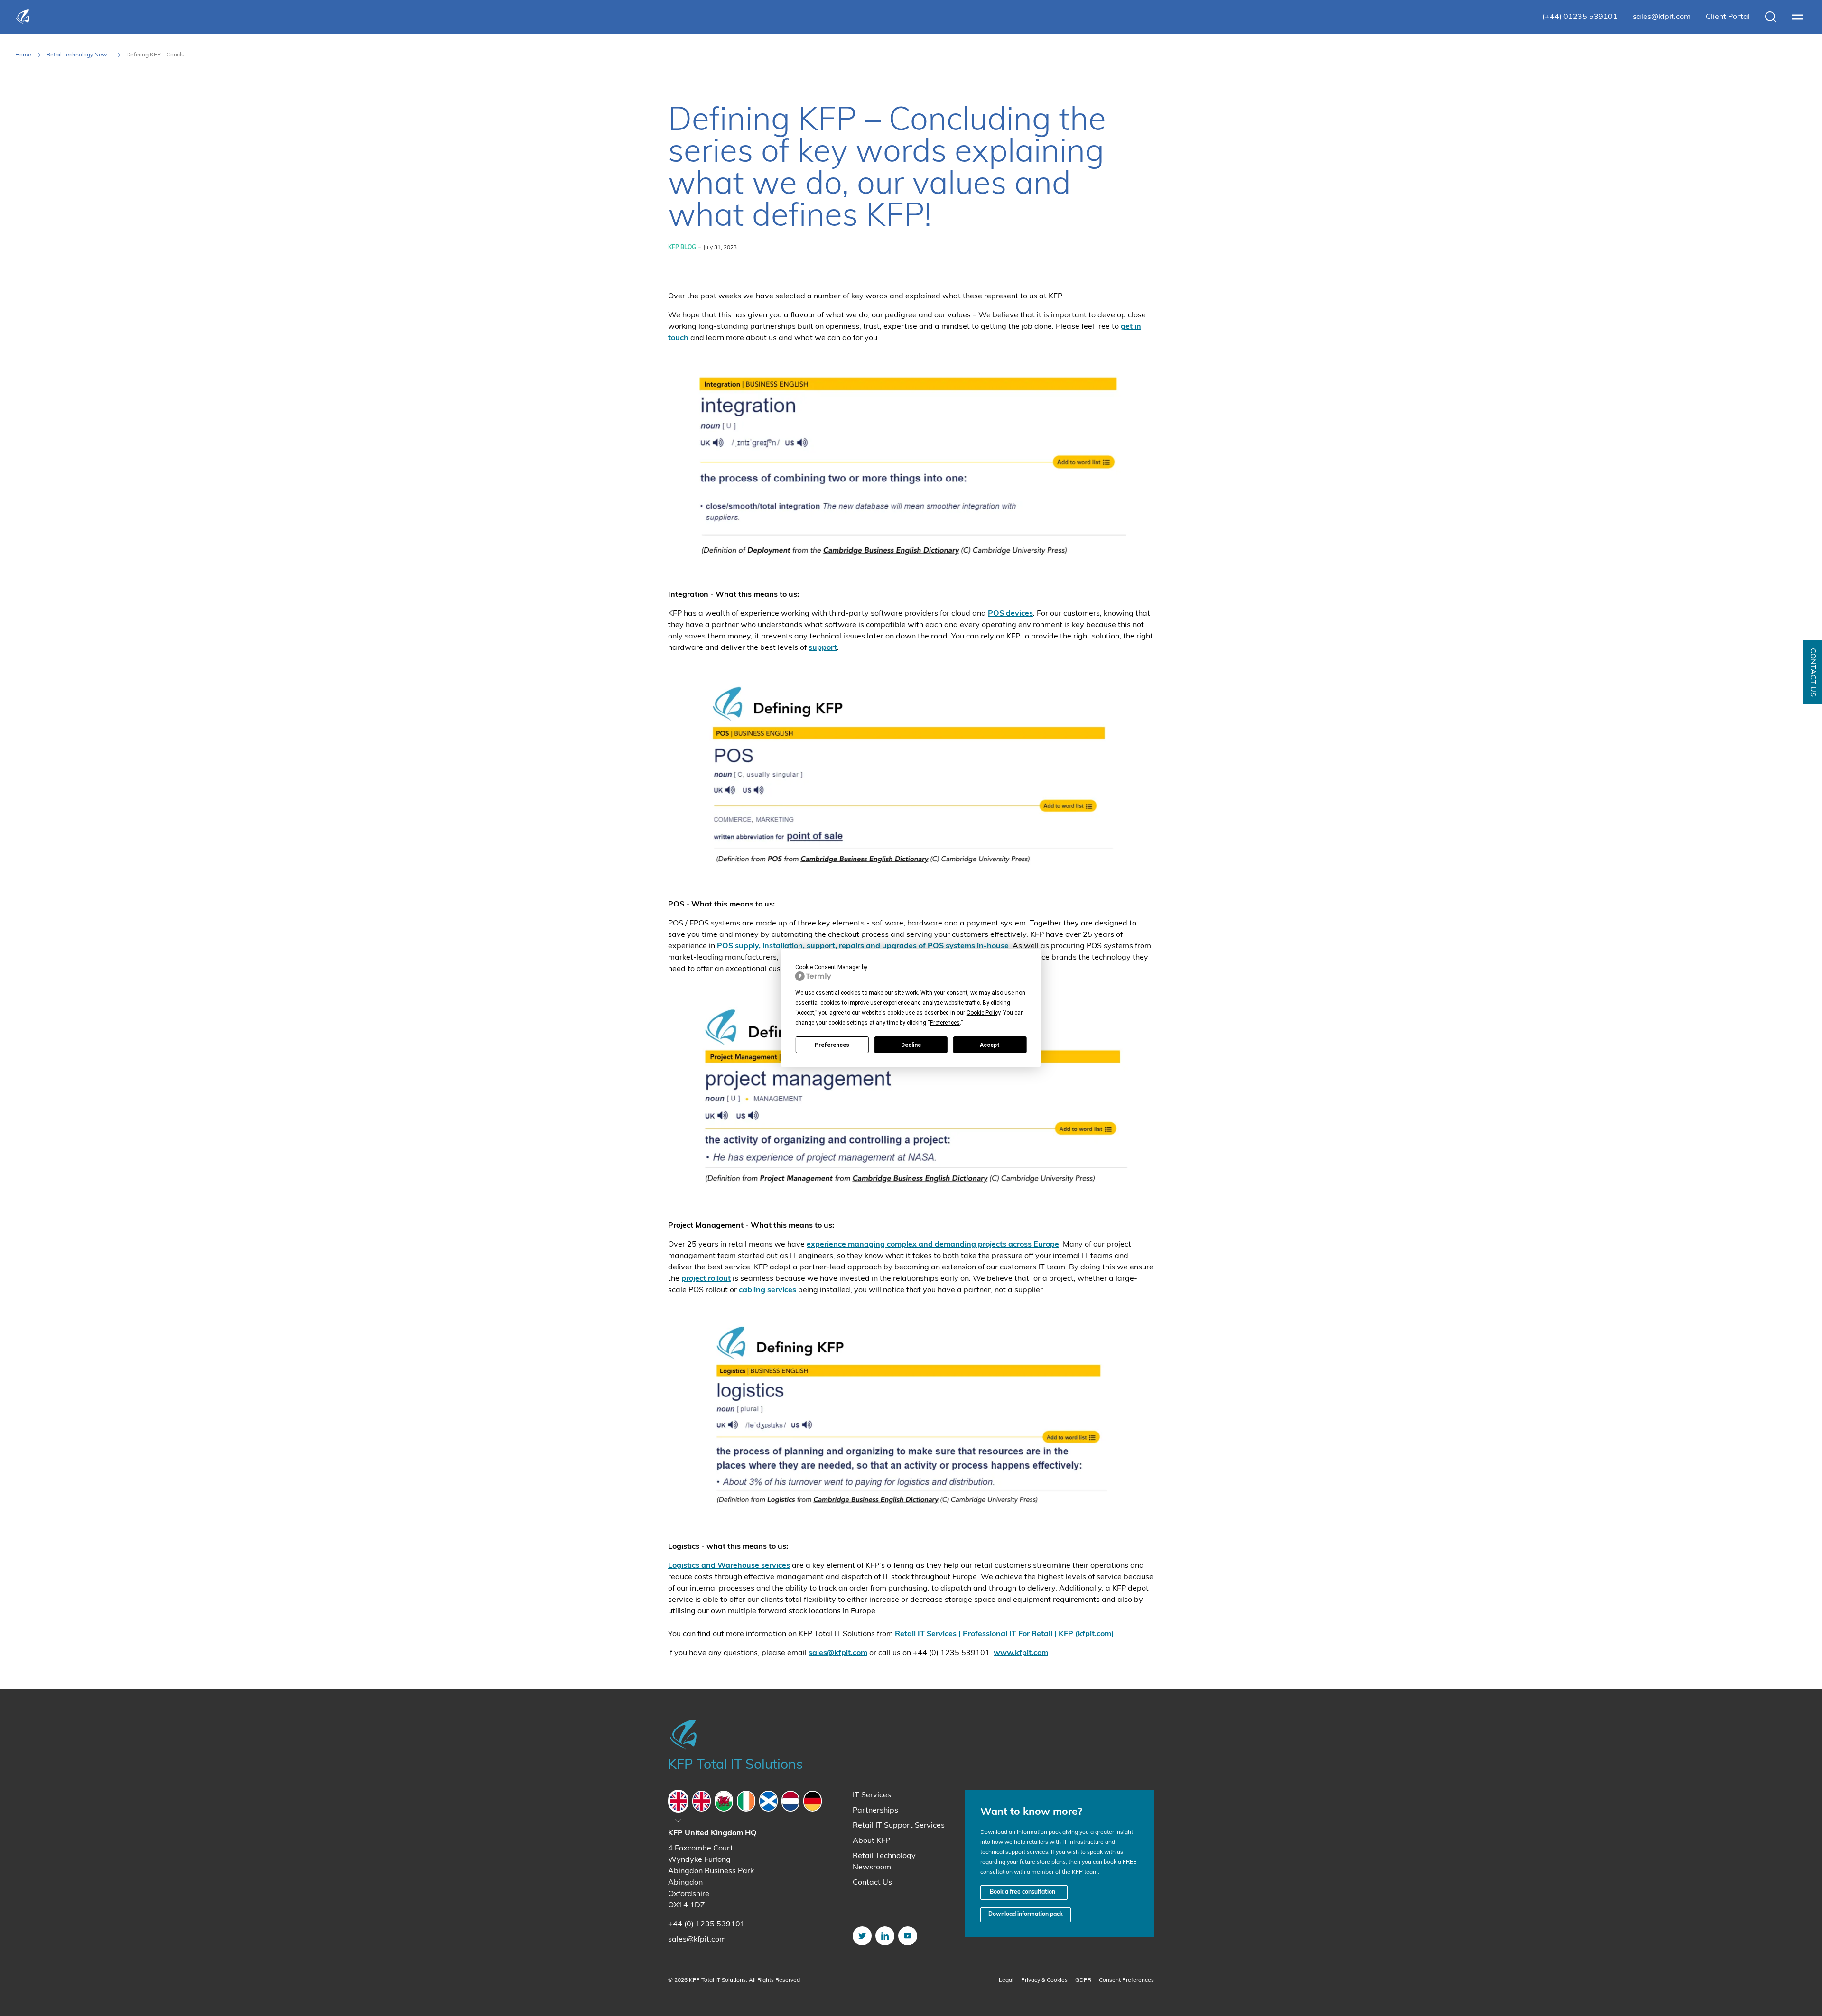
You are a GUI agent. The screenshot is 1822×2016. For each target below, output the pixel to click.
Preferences (832, 1045)
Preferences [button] (945, 1023)
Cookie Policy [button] (983, 1013)
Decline (911, 1045)
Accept (990, 1045)
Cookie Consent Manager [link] (828, 967)
